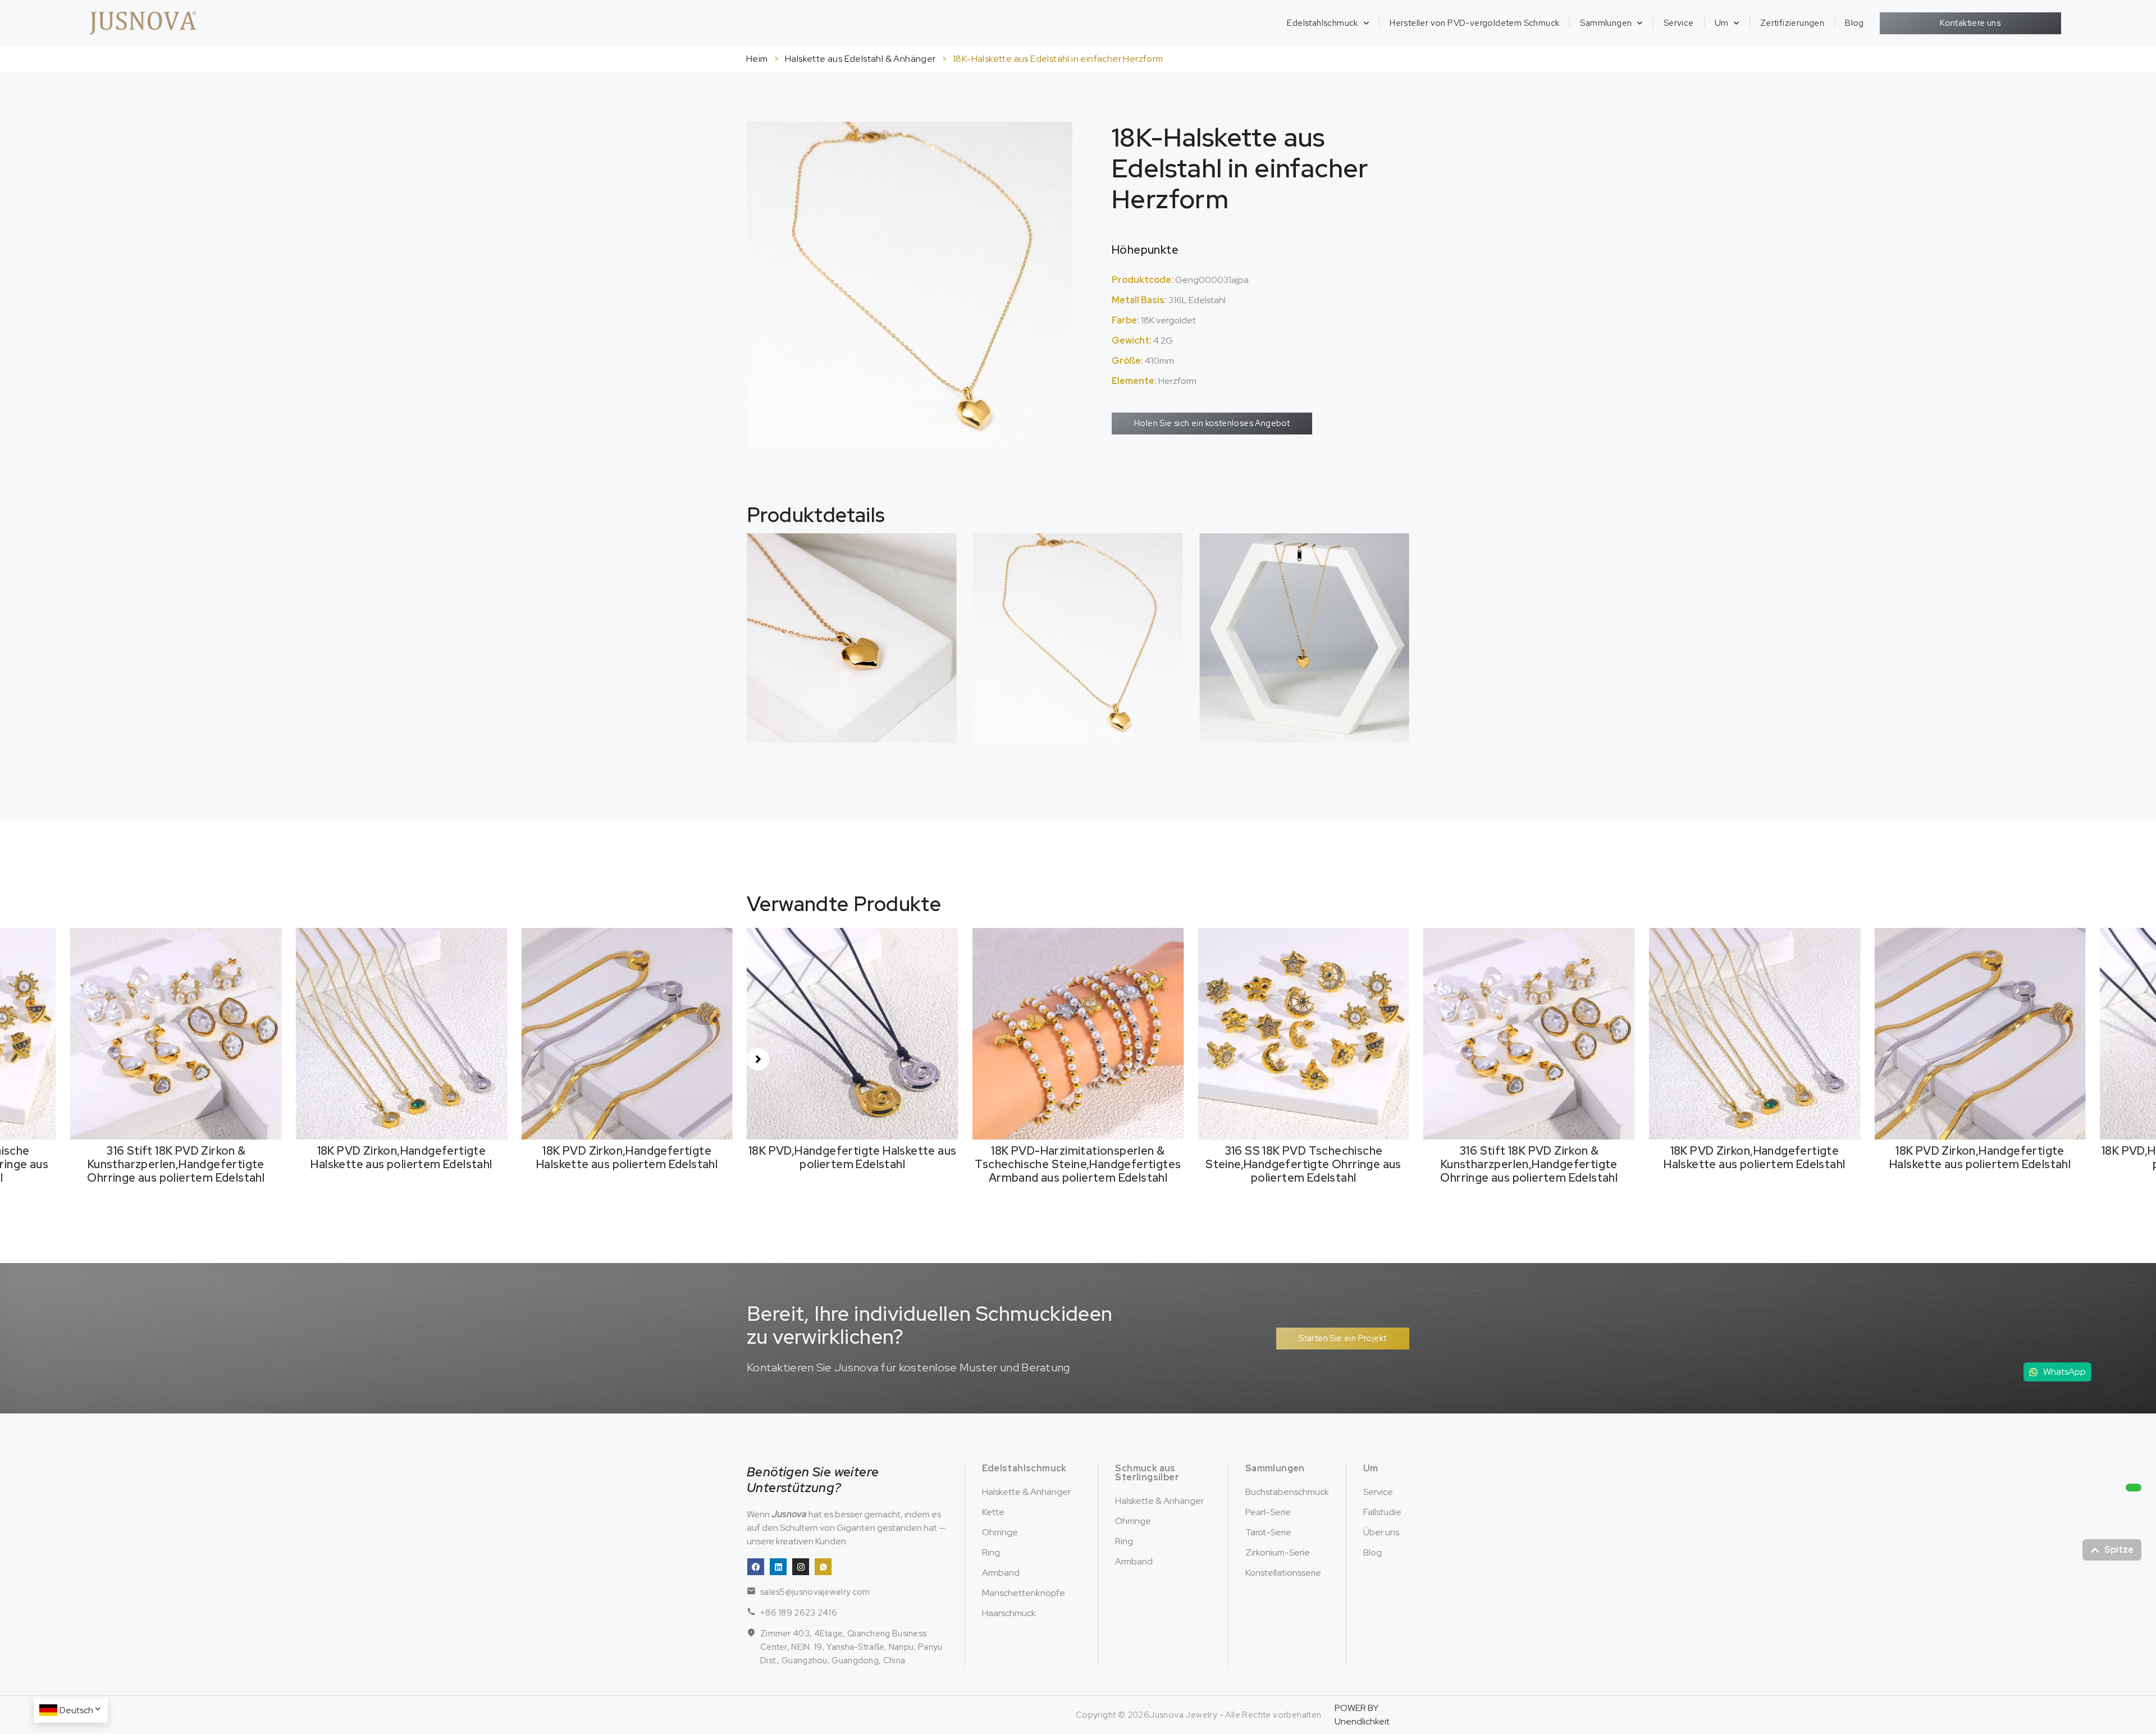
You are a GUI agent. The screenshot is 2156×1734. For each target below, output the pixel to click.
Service (1679, 23)
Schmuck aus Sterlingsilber (1147, 1473)
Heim (757, 59)
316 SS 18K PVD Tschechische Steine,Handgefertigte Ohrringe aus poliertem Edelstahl (1078, 1164)
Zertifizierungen (1792, 23)
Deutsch (76, 1710)
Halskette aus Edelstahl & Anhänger (860, 59)
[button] (758, 1059)
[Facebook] (756, 1567)
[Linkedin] (778, 1567)
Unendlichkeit (1362, 1721)
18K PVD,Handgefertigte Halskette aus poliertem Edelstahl (627, 1157)
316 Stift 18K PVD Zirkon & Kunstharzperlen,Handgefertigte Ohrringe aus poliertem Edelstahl (1304, 1164)
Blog (1854, 23)
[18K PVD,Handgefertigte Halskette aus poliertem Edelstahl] (627, 1033)
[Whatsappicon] (823, 1567)
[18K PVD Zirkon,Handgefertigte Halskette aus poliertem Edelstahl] (176, 1033)
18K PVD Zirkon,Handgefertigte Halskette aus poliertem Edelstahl (176, 1157)
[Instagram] (801, 1567)
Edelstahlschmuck (1322, 23)
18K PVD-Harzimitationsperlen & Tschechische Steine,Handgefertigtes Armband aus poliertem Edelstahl (853, 1164)
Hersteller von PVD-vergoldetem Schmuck (1474, 23)
